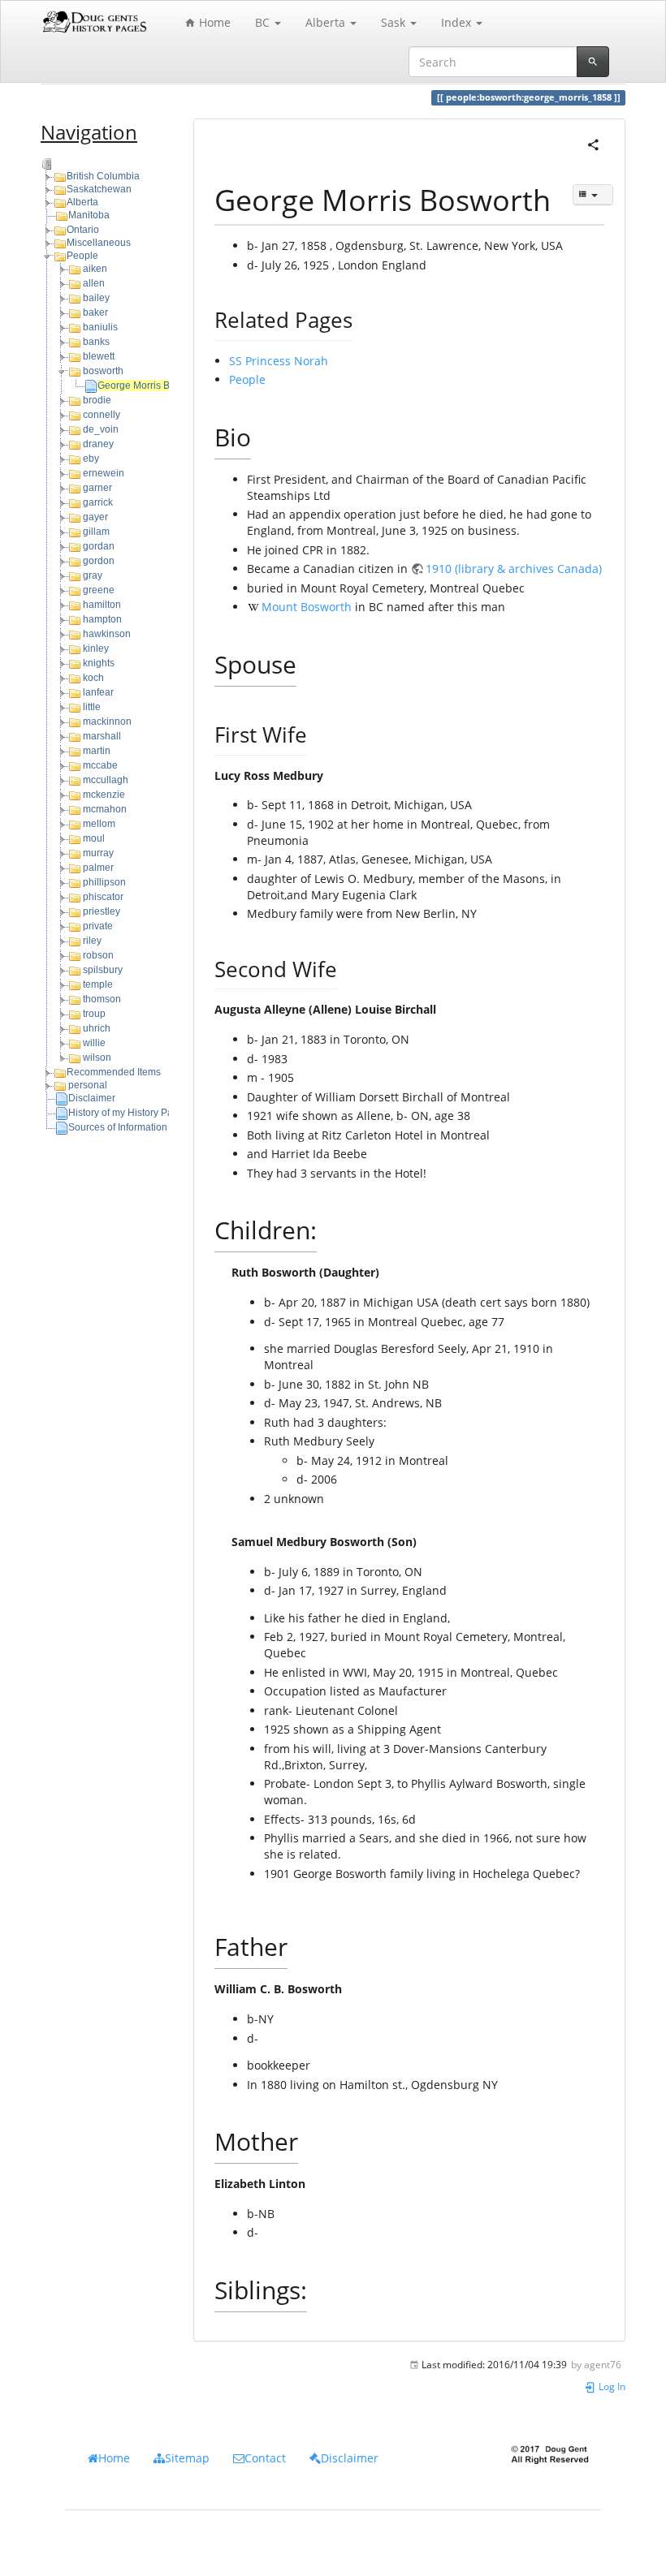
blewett (99, 356)
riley (92, 941)
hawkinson (107, 634)
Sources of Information (118, 1127)
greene (99, 590)
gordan (99, 546)
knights (99, 663)
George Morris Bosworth (151, 386)
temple (98, 984)
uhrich (97, 1028)
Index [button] (458, 22)
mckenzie (104, 795)
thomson (102, 999)
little (92, 707)
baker (95, 312)
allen (94, 283)
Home (213, 22)
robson (98, 955)
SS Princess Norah (279, 361)
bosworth (103, 371)
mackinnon (107, 722)
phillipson (104, 882)
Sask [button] (395, 22)
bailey (96, 298)
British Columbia (103, 176)
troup (94, 1014)
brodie (97, 400)
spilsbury (103, 970)
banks (96, 342)
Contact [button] (265, 2458)
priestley (102, 911)
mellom (99, 824)
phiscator (103, 897)
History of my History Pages (129, 1113)
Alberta (82, 202)
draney (98, 444)
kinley (96, 648)
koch (93, 678)
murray (98, 853)
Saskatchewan (99, 189)
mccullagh (106, 780)
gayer (95, 517)
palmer (98, 868)
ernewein (104, 473)
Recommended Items (114, 1072)
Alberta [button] (327, 22)
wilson (97, 1058)
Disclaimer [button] (350, 2458)
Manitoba (89, 215)
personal (88, 1085)
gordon (99, 561)
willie (94, 1043)
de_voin (101, 429)
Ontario (83, 230)
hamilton (102, 605)
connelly (102, 415)
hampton (102, 619)
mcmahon (105, 809)
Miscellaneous (99, 243)
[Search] (593, 62)
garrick (98, 502)
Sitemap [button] (187, 2458)
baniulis (100, 327)
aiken (95, 269)
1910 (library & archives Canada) (514, 569)
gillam (96, 532)
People (82, 256)
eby (91, 459)
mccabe (100, 765)
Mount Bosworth (307, 607)
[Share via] (593, 143)
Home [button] (114, 2458)
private (98, 926)
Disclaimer (92, 1098)
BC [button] (264, 22)
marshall (102, 736)
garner (97, 488)
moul (94, 838)
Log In (611, 2386)
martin (97, 751)
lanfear (98, 692)
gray (93, 575)
